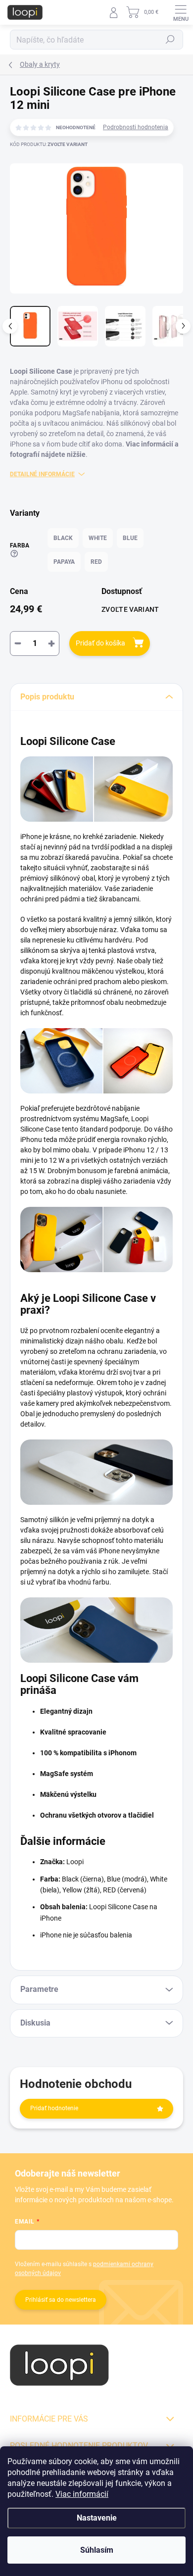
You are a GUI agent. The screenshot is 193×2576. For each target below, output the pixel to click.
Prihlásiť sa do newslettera (61, 2300)
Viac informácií (82, 2494)
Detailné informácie (42, 474)
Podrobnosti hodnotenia (136, 127)
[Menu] (181, 12)
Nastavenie (97, 2518)
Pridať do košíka (100, 643)
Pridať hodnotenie (54, 2108)
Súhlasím (97, 2550)
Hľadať (170, 40)
